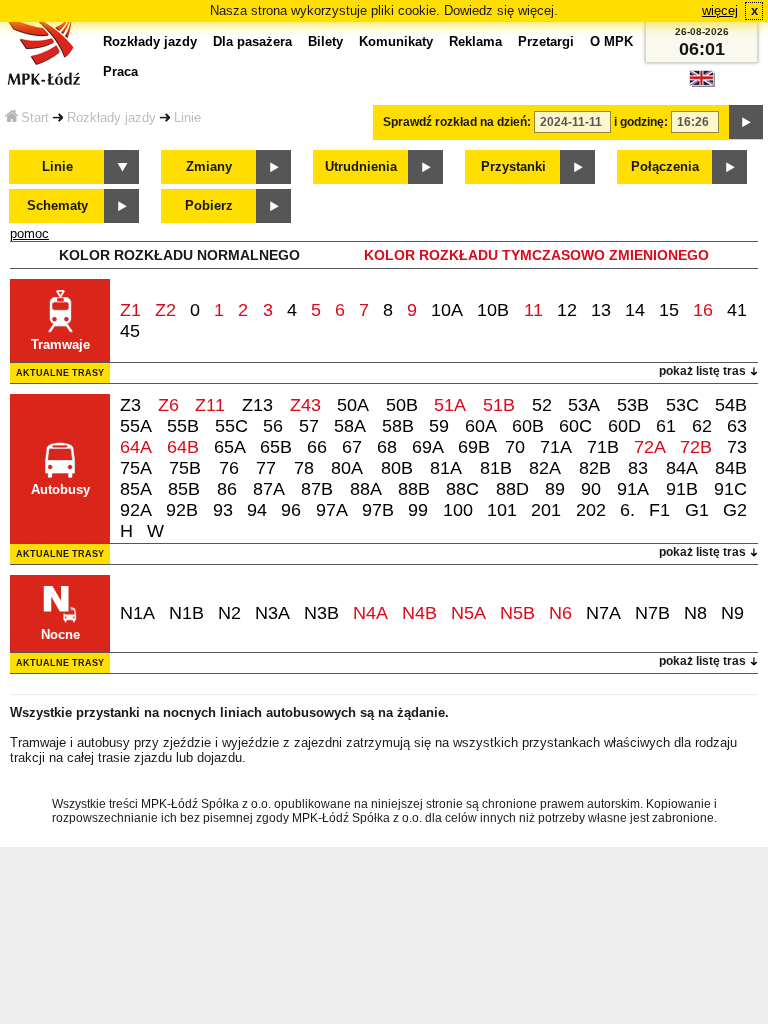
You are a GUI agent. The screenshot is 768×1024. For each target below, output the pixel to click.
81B (496, 468)
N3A (272, 613)
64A (136, 447)
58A (350, 426)
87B (317, 489)
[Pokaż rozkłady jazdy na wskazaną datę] (746, 122)
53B (633, 405)
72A (650, 447)
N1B (186, 613)
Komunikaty (396, 41)
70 (515, 447)
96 (291, 510)
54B (731, 405)
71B (603, 447)
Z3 (130, 405)
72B (696, 447)
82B (595, 468)
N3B (321, 613)
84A (682, 468)
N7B (652, 613)
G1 (697, 510)
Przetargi (546, 41)
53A (584, 405)
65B (276, 447)
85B (184, 489)
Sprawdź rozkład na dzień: (457, 122)
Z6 (168, 405)
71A (556, 447)
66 (317, 447)
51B (499, 405)
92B (182, 510)
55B (183, 426)
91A (633, 489)
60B (528, 426)
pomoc (29, 233)
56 (273, 426)
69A (428, 447)
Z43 (305, 405)
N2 (229, 613)
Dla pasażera (252, 41)
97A (332, 510)
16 (703, 310)
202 (591, 510)
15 (669, 310)
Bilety (325, 41)
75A (136, 468)
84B (731, 468)
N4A (370, 613)
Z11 (210, 405)
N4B (419, 613)
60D (624, 426)
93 (223, 510)
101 (502, 510)
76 (229, 468)
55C (231, 426)
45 (130, 331)
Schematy (57, 205)
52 (542, 405)
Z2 (165, 310)
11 (533, 310)
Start (35, 117)
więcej (720, 10)
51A (450, 405)
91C (730, 489)
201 (546, 510)
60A (481, 426)
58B (398, 426)
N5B (517, 613)
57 (309, 426)
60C (575, 426)
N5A (468, 613)
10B (493, 310)
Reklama (475, 41)
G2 (735, 510)
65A (230, 447)
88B (414, 489)
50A (353, 405)
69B (474, 447)
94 (257, 510)
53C (682, 405)
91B (682, 489)
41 (737, 310)
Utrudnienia (361, 166)
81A (446, 468)
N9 (732, 613)
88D (512, 489)
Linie (187, 117)
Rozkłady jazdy (111, 117)
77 (266, 468)
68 (387, 447)
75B (185, 468)
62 (702, 426)
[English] (702, 83)
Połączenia (665, 166)
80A (347, 468)
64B (183, 447)
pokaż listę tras (702, 371)
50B (402, 405)
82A (545, 468)
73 (737, 447)
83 (638, 468)
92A (136, 510)
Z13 (257, 405)
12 (567, 310)
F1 (659, 510)
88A (366, 489)
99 (418, 510)
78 (304, 468)
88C (462, 489)
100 (458, 510)
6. (627, 510)
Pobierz (209, 205)
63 (737, 426)
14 (635, 310)
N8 (695, 613)
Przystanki (513, 166)
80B (397, 468)
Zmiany (209, 166)
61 (666, 426)
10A (447, 310)
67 (352, 447)
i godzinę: (641, 122)
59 (439, 426)
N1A (137, 613)
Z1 (130, 310)
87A (269, 489)
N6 (560, 613)
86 (227, 489)
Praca (120, 71)
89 (555, 489)
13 (601, 310)
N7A (603, 613)
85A (136, 489)
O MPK (611, 41)
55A (136, 426)
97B (378, 510)
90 (591, 489)
